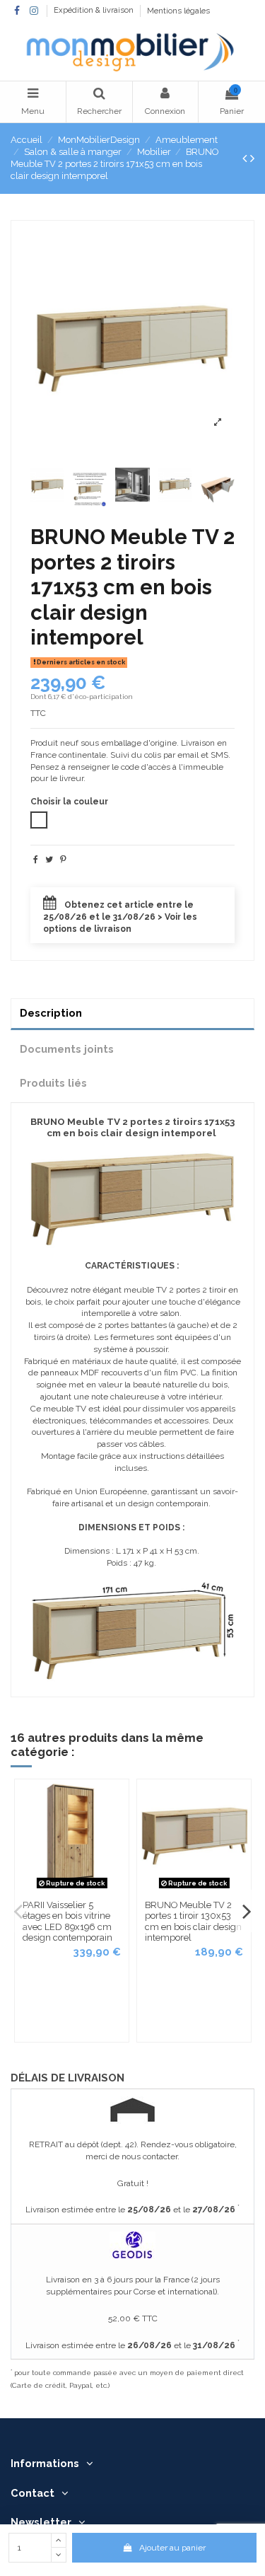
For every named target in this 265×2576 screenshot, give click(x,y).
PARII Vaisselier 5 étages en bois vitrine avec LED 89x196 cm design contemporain (67, 1922)
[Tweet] (49, 860)
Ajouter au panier (172, 2548)
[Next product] (252, 158)
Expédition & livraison (95, 11)
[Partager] (36, 860)
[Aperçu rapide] (118, 1801)
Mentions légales (178, 11)
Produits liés (53, 1083)
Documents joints (67, 1049)
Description (51, 1013)
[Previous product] (246, 158)
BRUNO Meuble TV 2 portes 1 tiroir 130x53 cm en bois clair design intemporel (193, 1922)
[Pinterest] (63, 860)
